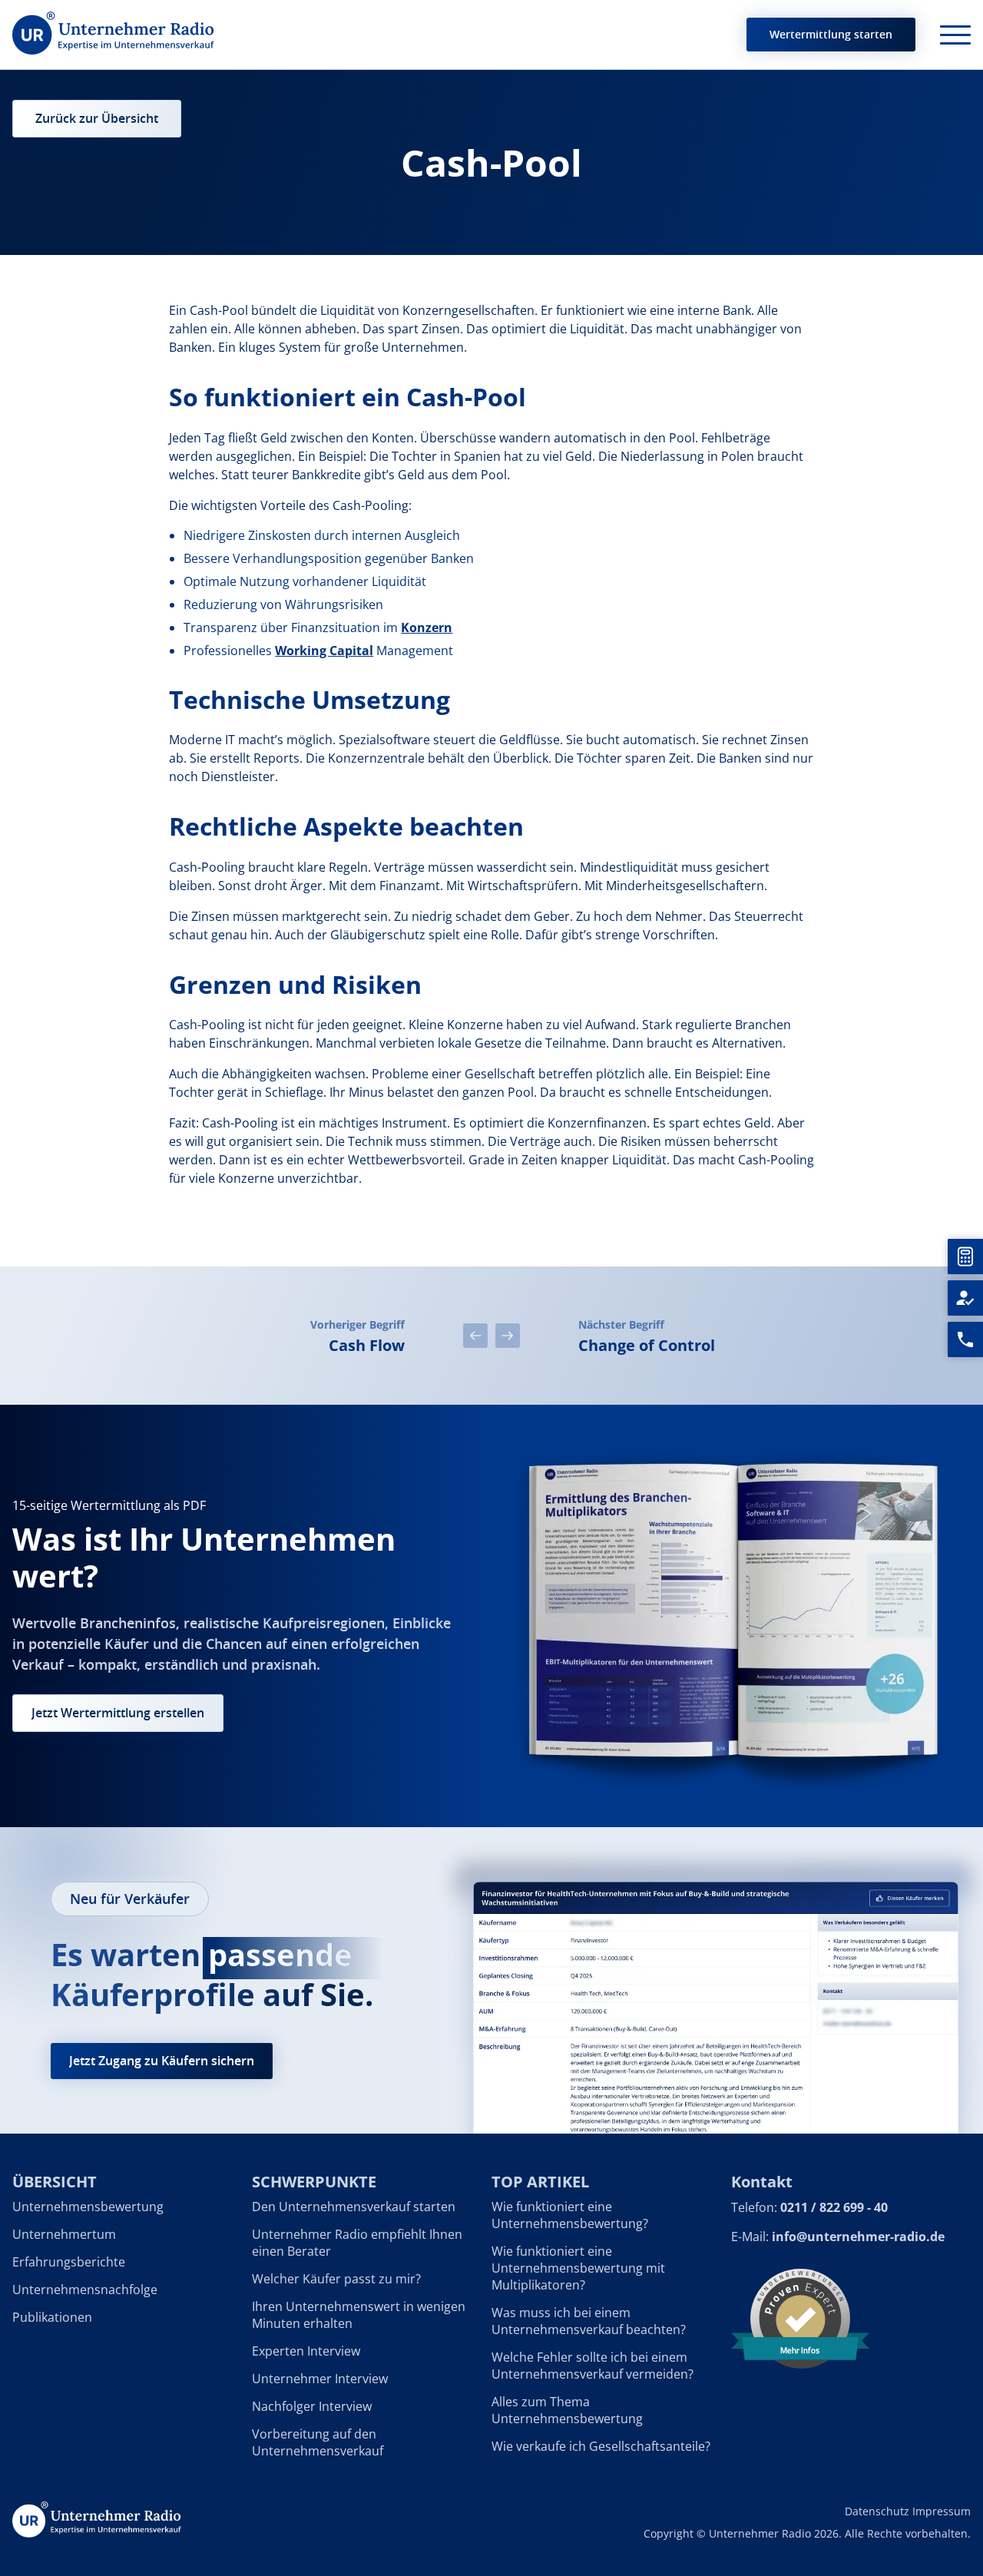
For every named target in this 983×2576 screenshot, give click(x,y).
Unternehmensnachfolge (85, 2290)
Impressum (942, 2511)
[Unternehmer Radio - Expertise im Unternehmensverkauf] (113, 35)
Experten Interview (306, 2351)
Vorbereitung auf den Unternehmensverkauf (318, 2442)
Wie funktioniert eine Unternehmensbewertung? (570, 2215)
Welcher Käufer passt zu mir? (336, 2279)
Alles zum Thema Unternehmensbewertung (567, 2410)
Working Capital (324, 651)
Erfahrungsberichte (69, 2262)
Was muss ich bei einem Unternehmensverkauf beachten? (589, 2321)
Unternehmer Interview (320, 2379)
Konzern (427, 627)
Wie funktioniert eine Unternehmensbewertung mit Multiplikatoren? (578, 2268)
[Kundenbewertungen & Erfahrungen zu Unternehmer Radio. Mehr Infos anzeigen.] (800, 2317)
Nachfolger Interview (312, 2406)
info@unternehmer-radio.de (858, 2237)
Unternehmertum (64, 2234)
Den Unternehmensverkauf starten (354, 2207)
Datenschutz (877, 2511)
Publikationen (52, 2317)
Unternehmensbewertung (88, 2207)
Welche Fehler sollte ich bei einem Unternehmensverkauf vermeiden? (592, 2366)
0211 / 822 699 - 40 (834, 2207)
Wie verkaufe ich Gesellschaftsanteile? (601, 2446)
